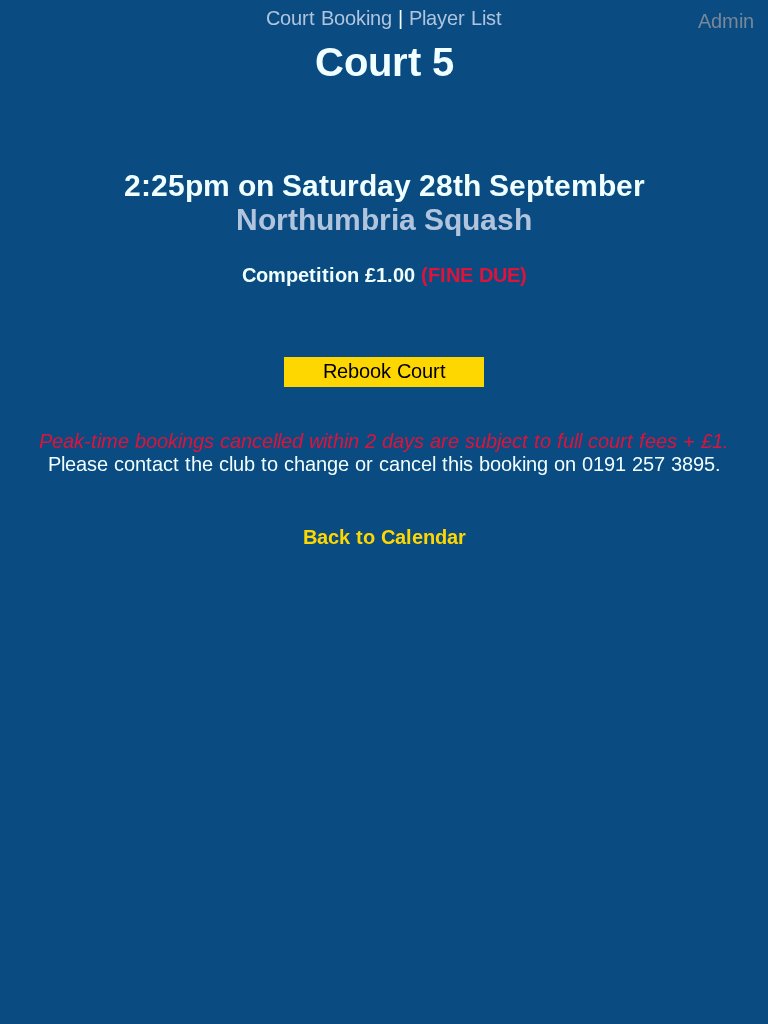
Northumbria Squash (384, 219)
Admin (726, 21)
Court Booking (329, 18)
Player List (455, 18)
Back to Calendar (384, 537)
